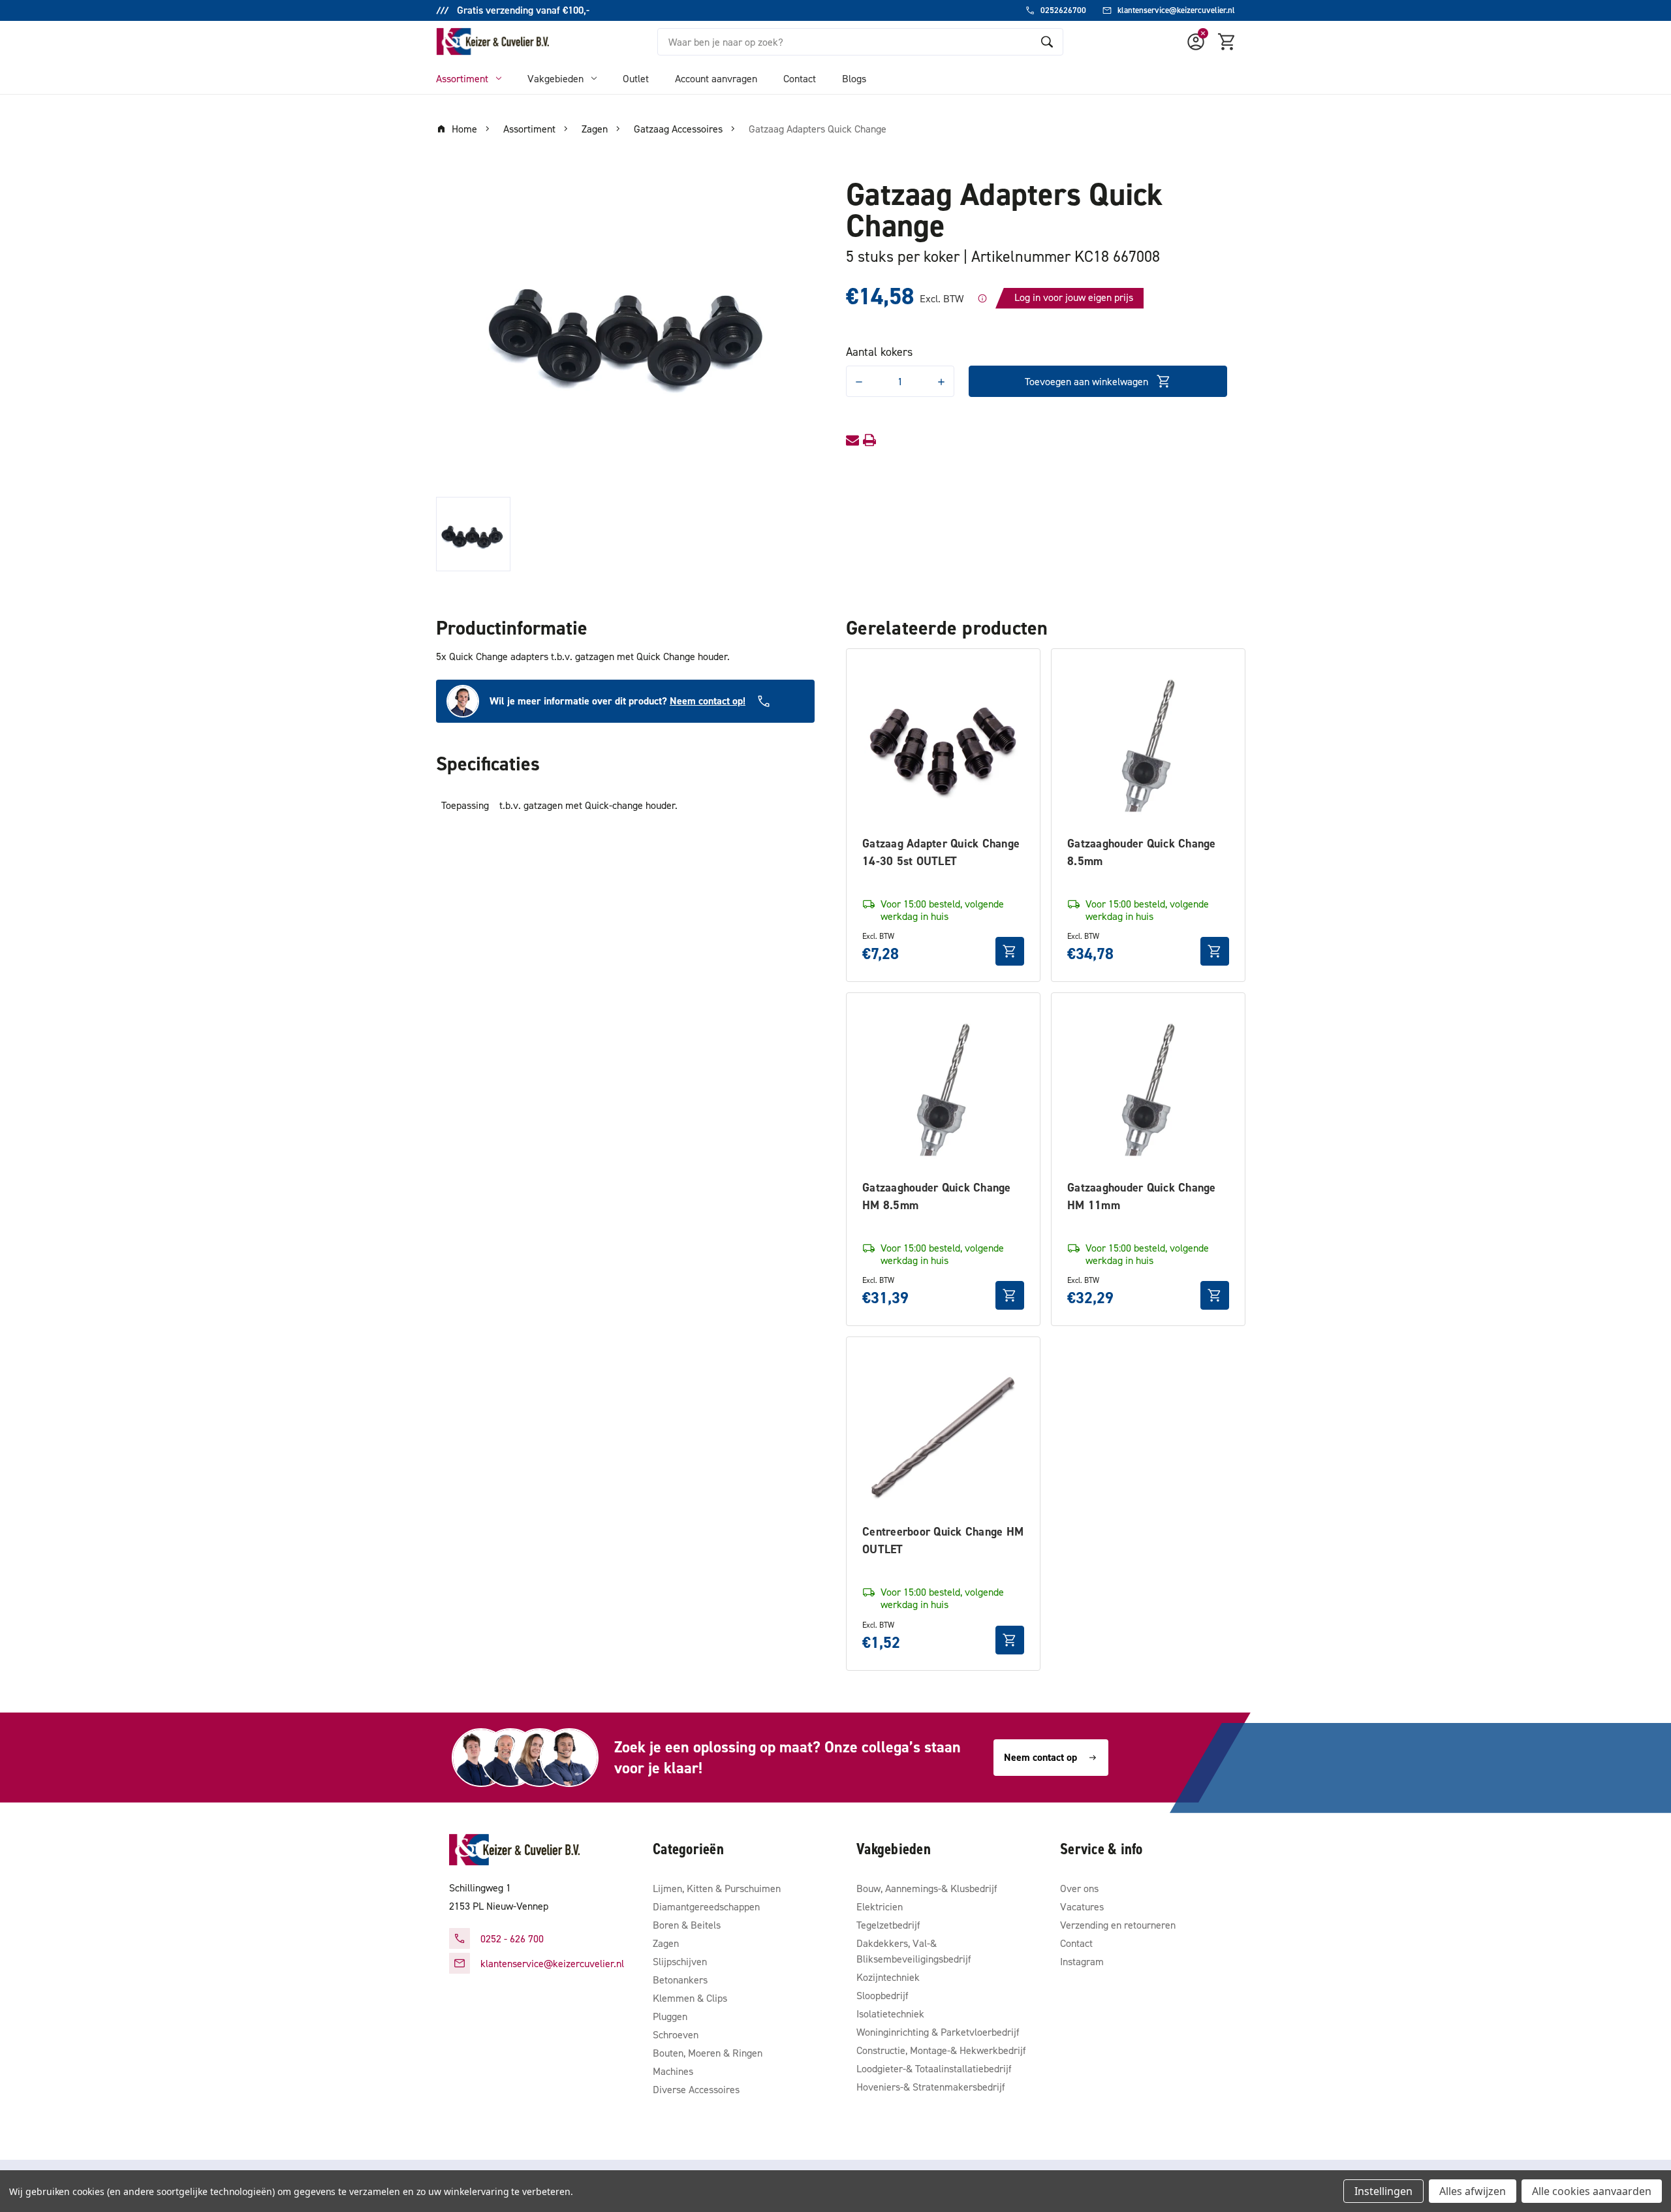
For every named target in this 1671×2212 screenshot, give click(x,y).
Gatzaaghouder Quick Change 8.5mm (1142, 852)
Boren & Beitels (687, 1925)
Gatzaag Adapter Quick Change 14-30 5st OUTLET (941, 852)
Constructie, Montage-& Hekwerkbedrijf (941, 2050)
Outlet (636, 78)
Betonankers (680, 1980)
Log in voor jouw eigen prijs (1074, 297)
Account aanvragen (716, 78)
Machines (673, 2071)
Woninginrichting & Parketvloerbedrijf (938, 2032)
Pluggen (670, 2016)
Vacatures (1082, 1906)
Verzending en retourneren (1118, 1925)
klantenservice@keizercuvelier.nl (552, 1963)
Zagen (666, 1943)
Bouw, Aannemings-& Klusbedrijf (927, 1888)
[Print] (869, 440)
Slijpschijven (680, 1961)
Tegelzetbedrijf (888, 1925)
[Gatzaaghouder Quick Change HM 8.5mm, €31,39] (943, 1090)
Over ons (1079, 1888)
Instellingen (1383, 2191)
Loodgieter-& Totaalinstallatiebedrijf (934, 2068)
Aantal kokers (879, 352)
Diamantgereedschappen (706, 1906)
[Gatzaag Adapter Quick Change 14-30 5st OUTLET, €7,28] (943, 746)
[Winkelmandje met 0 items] (1227, 42)
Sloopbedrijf (882, 1995)
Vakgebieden (555, 78)
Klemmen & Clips (690, 1998)
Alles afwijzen (1473, 2191)
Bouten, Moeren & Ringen (708, 2053)
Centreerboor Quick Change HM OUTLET (943, 1540)
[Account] (1196, 42)
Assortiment (462, 78)
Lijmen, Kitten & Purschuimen (717, 1888)
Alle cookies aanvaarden (1592, 2191)
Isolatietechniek (890, 2014)
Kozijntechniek (888, 1977)
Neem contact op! (708, 701)
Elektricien (880, 1906)
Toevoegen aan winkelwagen (1086, 381)
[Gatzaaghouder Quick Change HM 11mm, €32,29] (1148, 1090)
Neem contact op (1040, 1757)
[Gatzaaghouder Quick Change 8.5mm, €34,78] (1148, 746)
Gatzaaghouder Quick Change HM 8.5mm (937, 1196)
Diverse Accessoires (696, 2089)
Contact (800, 78)
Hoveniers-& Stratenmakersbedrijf (931, 2087)
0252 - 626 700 (512, 1938)
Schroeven (676, 2034)
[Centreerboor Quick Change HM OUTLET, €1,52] (943, 1434)
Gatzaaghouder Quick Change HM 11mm (1142, 1196)
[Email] (852, 440)
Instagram (1082, 1961)
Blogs (854, 78)
